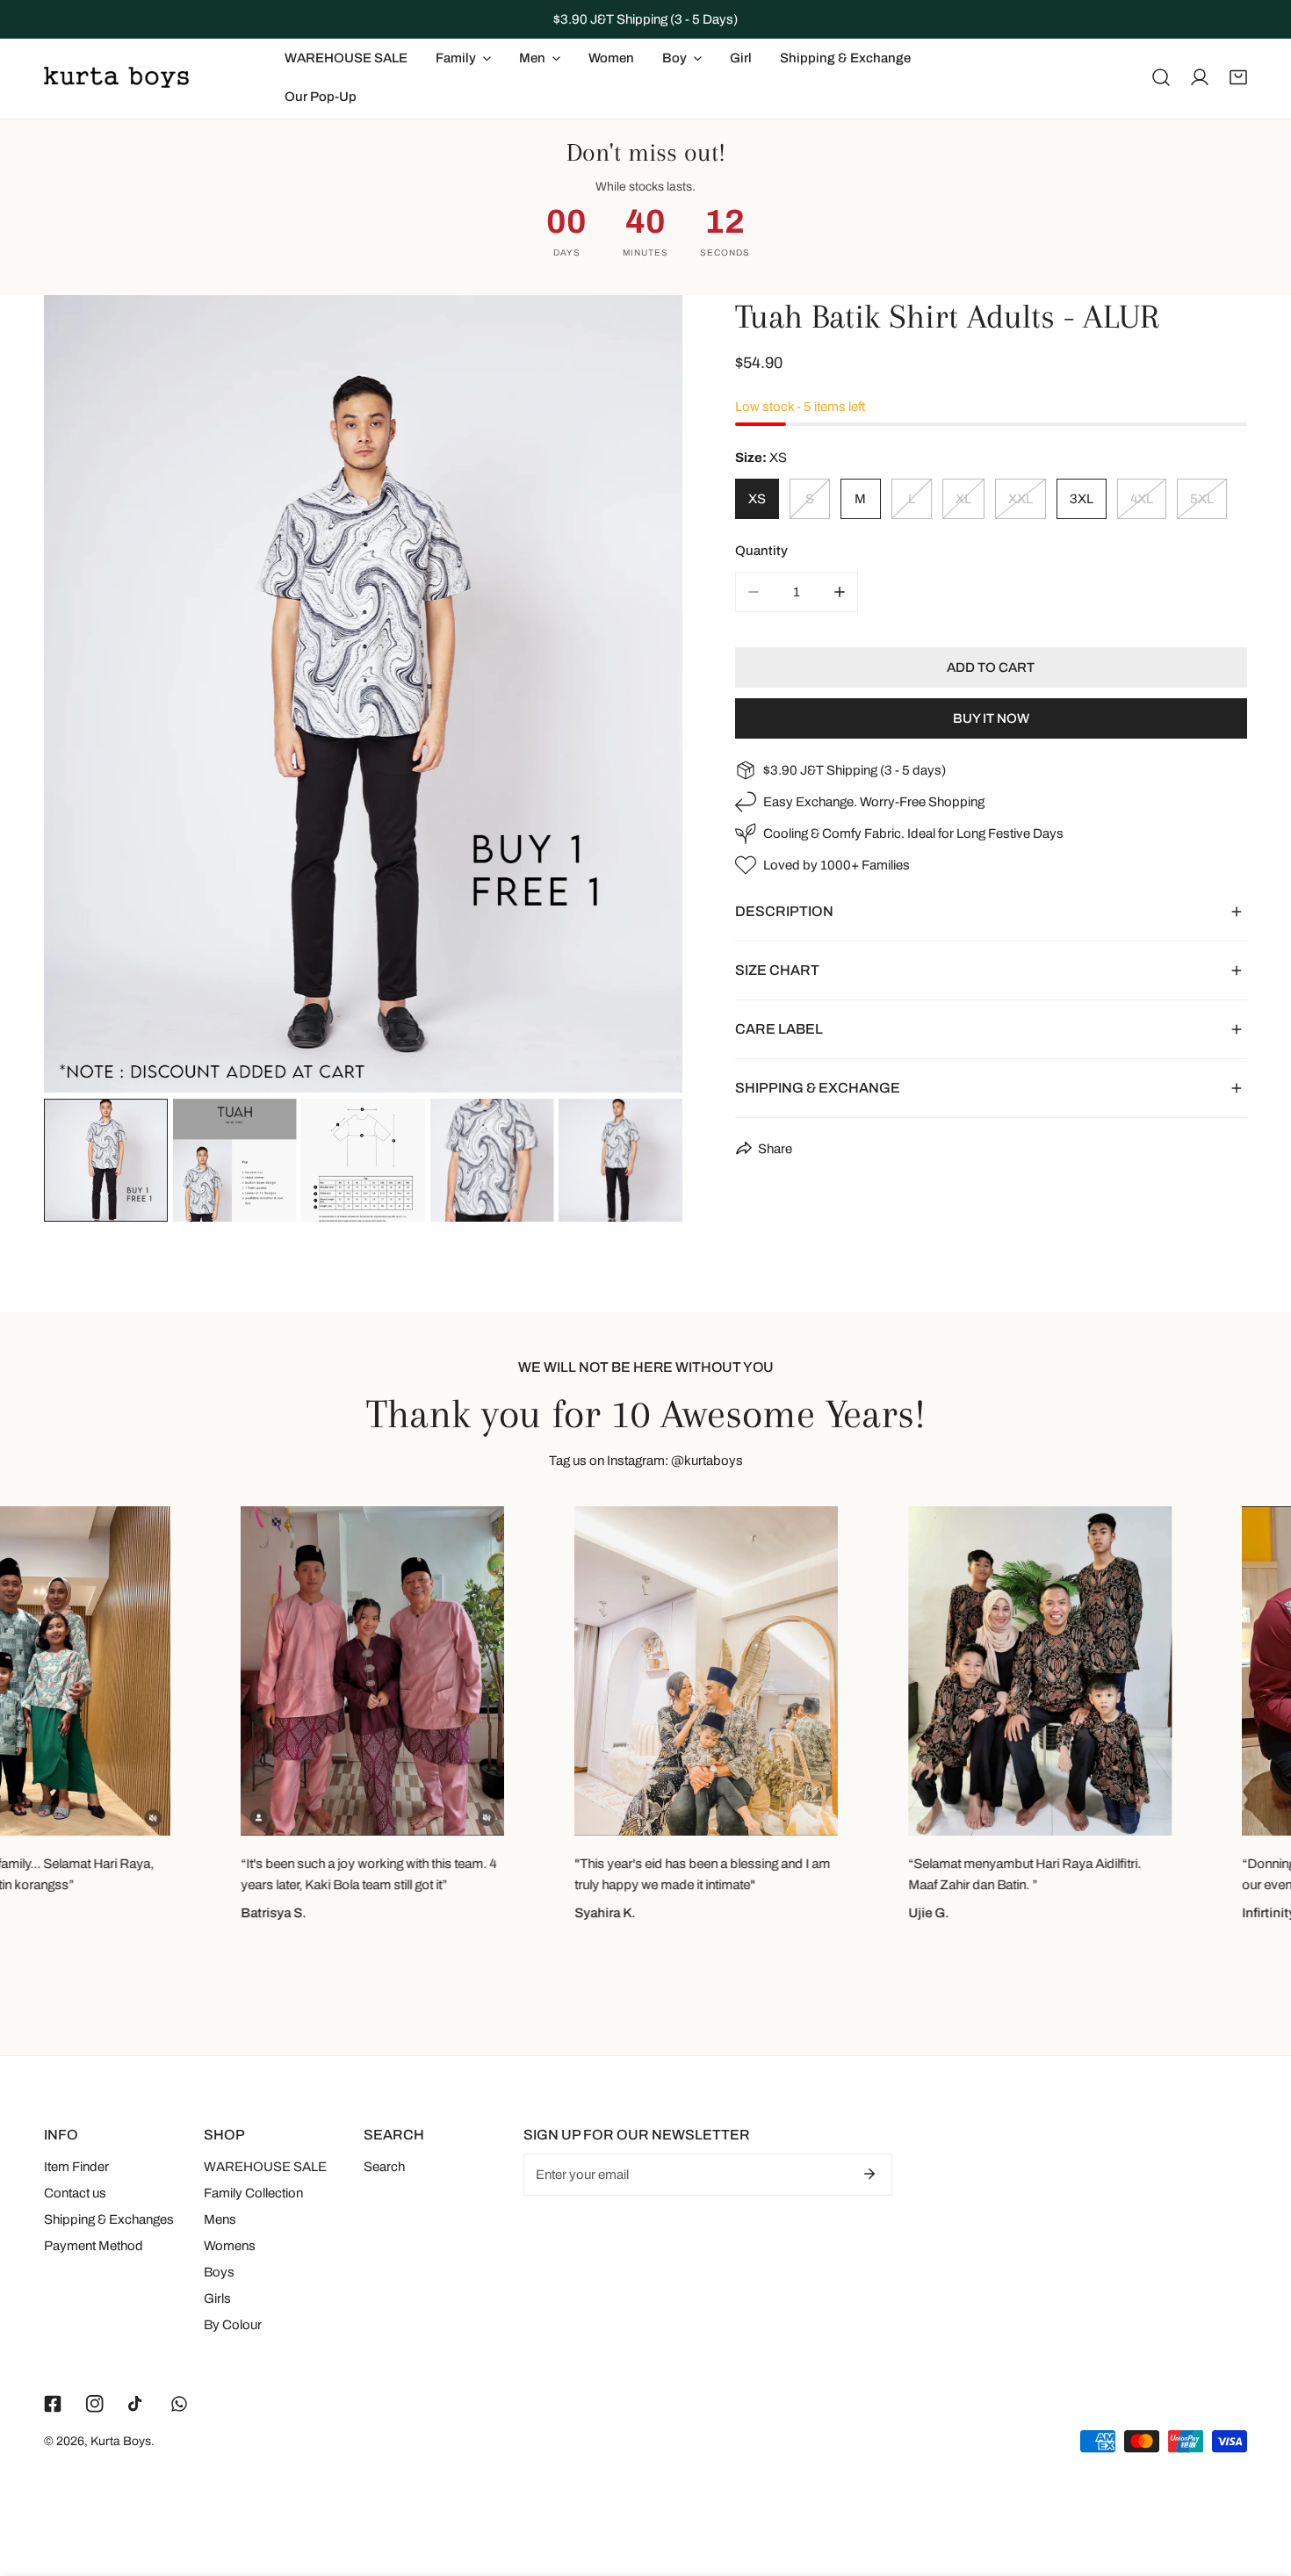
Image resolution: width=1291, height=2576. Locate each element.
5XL (1202, 499)
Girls (217, 2298)
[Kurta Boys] (116, 77)
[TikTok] (137, 2404)
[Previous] (85, 696)
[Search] (1161, 77)
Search (384, 2167)
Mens (220, 2219)
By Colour (233, 2325)
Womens (230, 2246)
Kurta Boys (121, 2441)
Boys (219, 2272)
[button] (1238, 77)
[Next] (641, 696)
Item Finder (76, 2167)
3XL (1082, 499)
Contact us (75, 2193)
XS (757, 499)
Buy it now (991, 718)
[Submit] (869, 2174)
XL (963, 499)
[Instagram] (95, 2404)
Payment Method (94, 2246)
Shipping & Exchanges (109, 2219)
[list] (363, 694)
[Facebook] (53, 2404)
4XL (1142, 499)
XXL (1021, 499)
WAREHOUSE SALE (265, 2167)
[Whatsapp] (179, 2404)
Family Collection (253, 2193)
